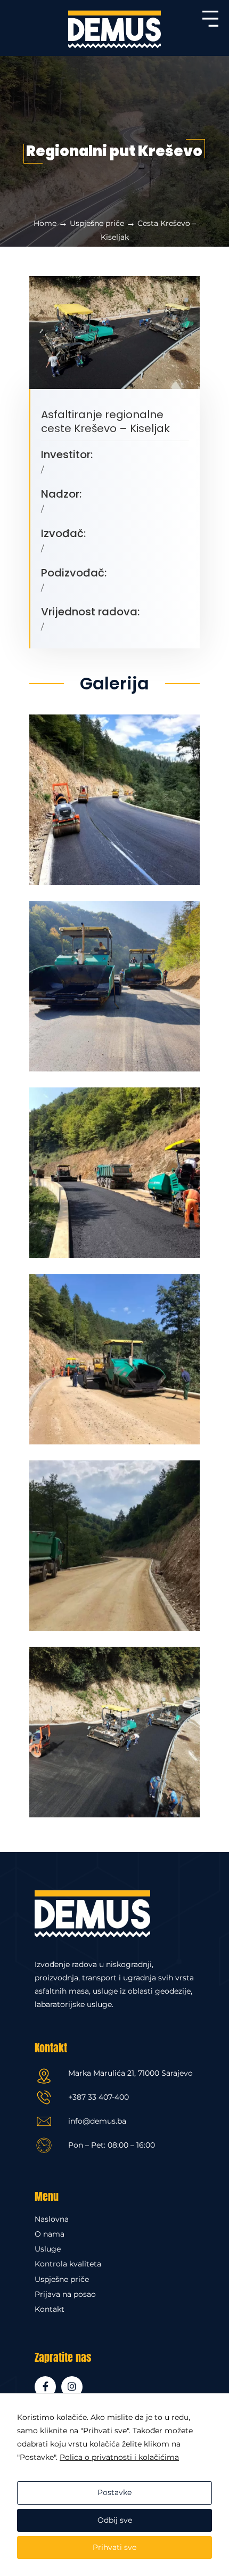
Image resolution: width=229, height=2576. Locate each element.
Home (45, 223)
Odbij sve (115, 2520)
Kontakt (50, 2309)
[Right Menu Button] (210, 27)
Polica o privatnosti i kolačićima (119, 2457)
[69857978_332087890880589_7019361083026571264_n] (114, 1355)
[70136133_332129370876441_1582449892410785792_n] (114, 1541)
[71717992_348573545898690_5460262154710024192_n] (114, 982)
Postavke (114, 2492)
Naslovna (52, 2219)
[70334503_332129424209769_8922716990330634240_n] (114, 795)
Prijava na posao (65, 2294)
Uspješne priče (97, 223)
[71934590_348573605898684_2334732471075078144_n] (114, 1728)
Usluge (48, 2249)
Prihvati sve (114, 2547)
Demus (114, 29)
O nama (50, 2234)
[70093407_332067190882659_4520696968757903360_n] (114, 1168)
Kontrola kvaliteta (68, 2264)
